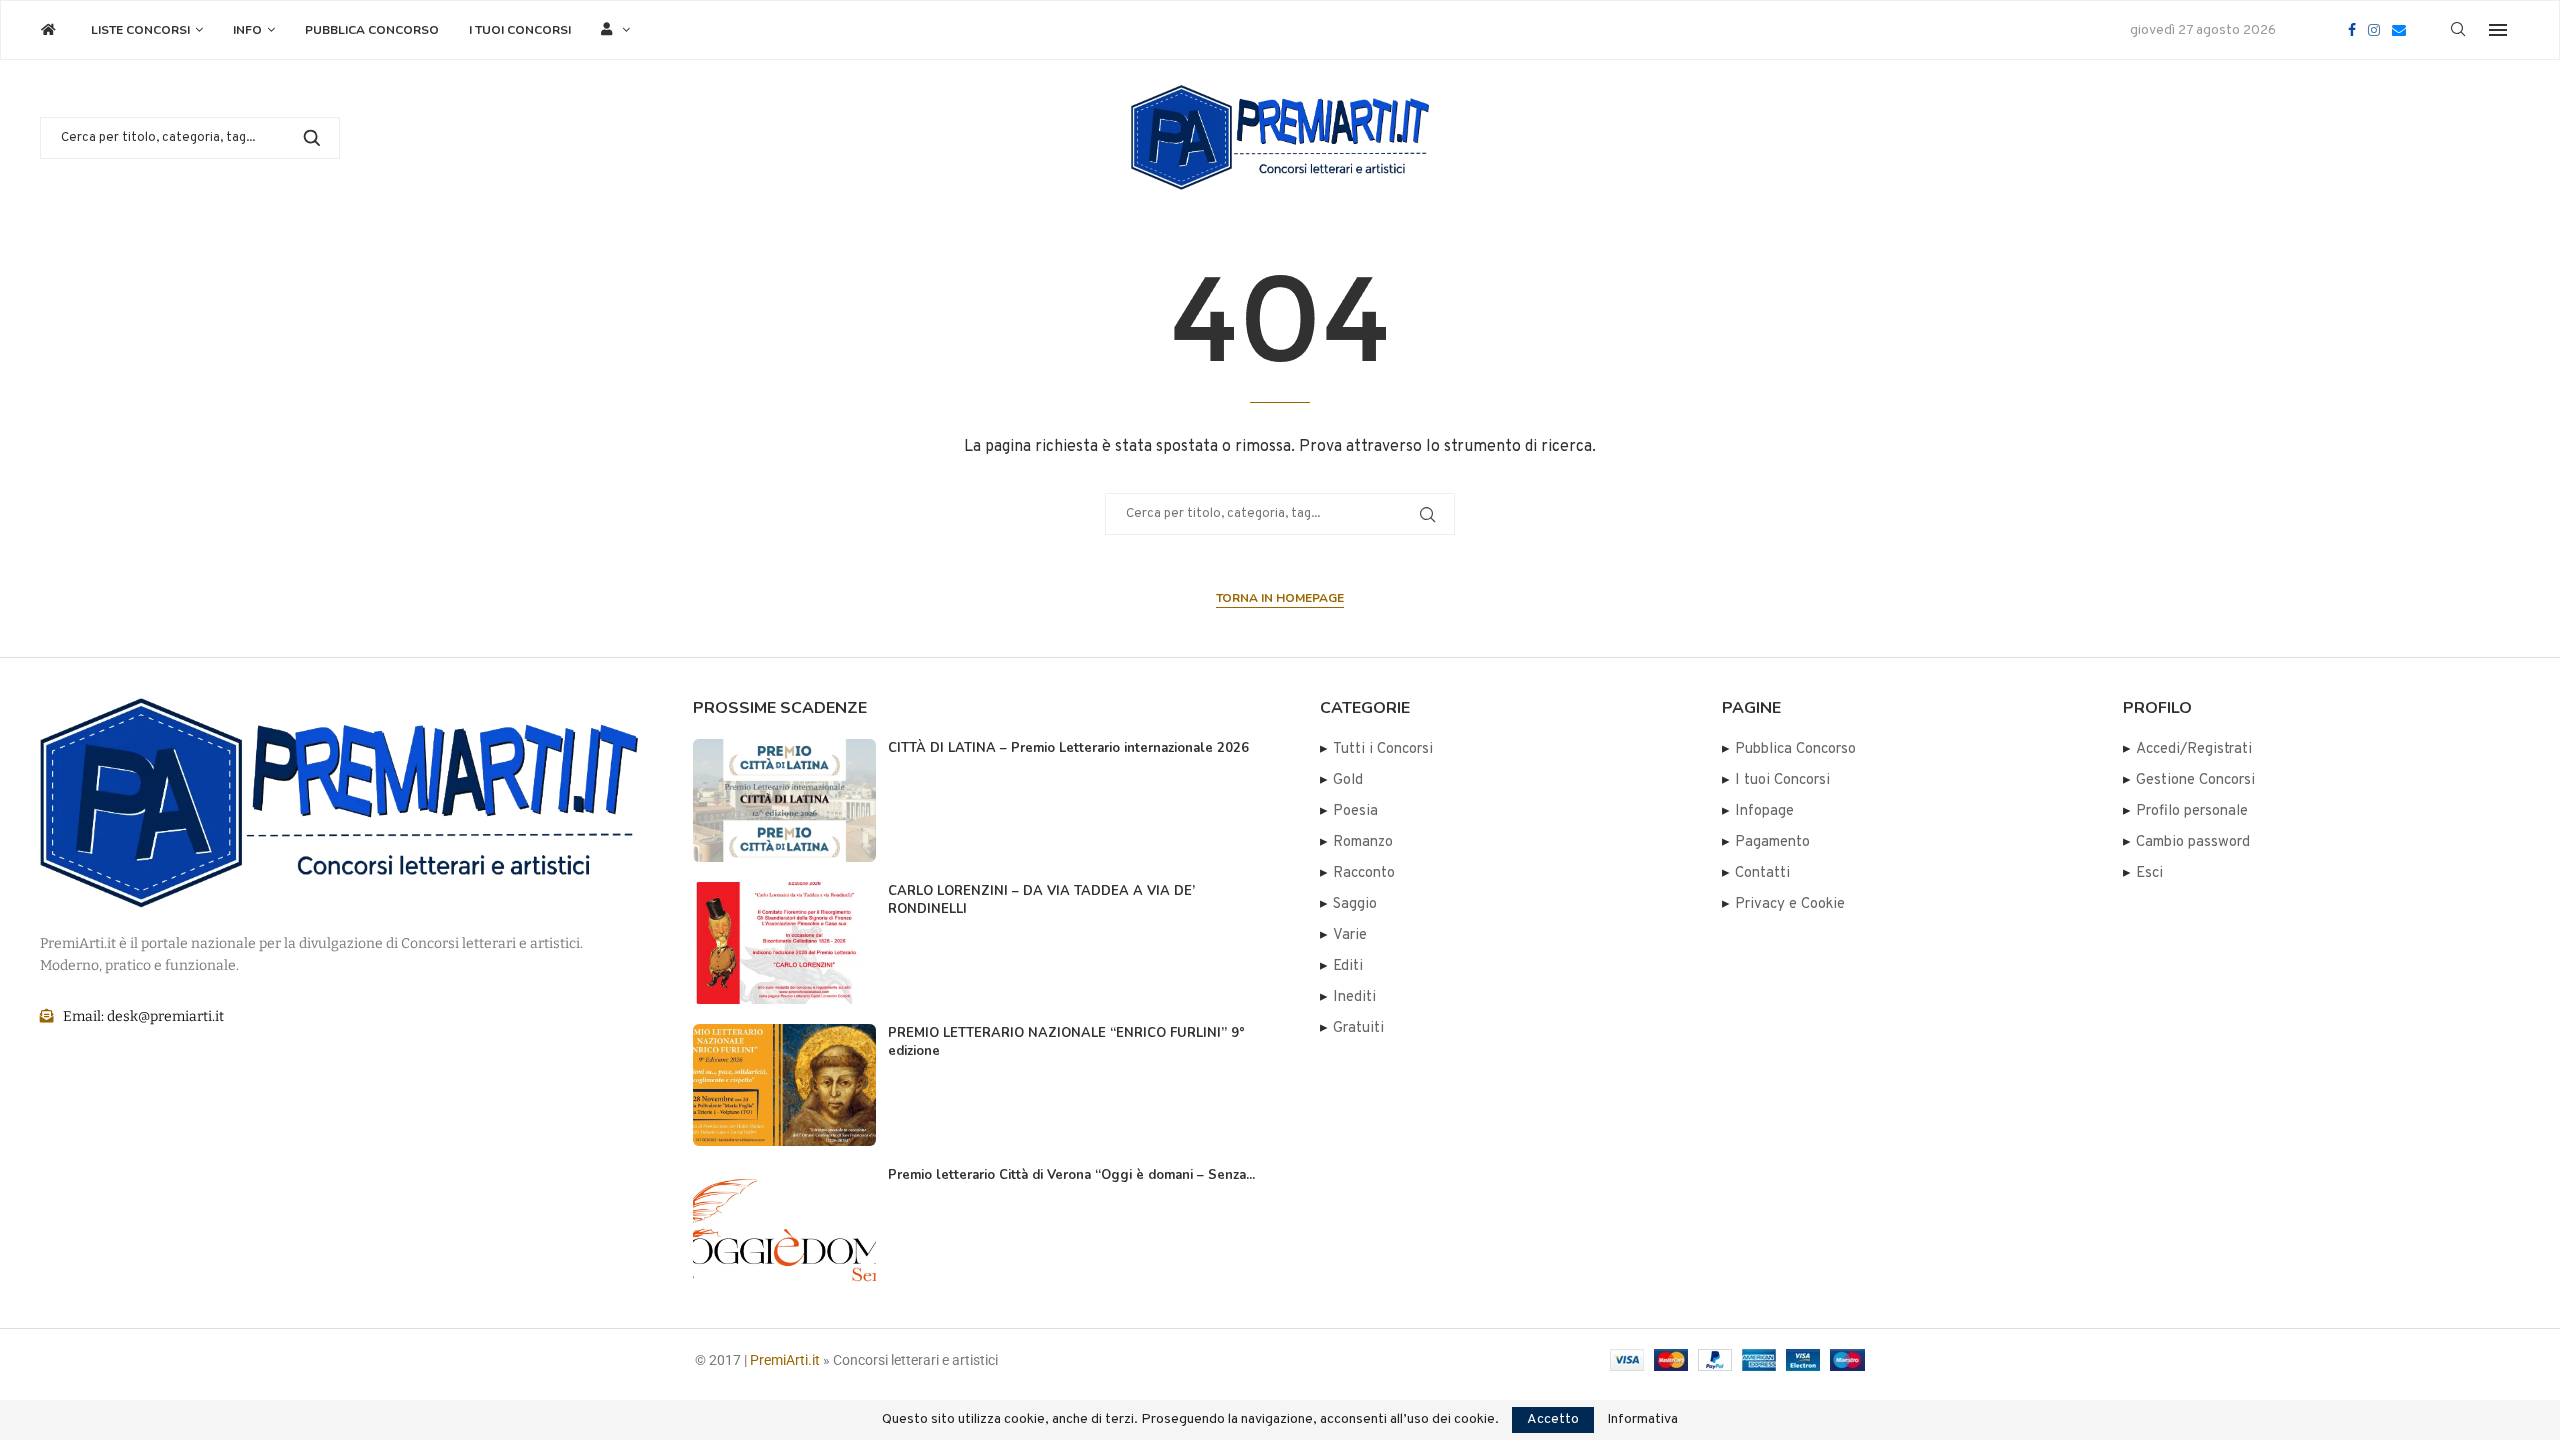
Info (247, 30)
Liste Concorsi (140, 30)
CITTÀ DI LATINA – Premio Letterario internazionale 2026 (1068, 748)
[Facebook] (2352, 30)
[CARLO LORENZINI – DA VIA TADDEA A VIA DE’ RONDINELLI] (784, 943)
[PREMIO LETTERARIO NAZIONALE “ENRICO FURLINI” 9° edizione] (784, 1085)
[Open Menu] (2498, 30)
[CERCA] (312, 138)
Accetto (1553, 1419)
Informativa (1642, 1420)
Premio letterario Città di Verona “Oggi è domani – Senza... (1071, 1175)
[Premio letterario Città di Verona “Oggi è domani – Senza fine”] (784, 1227)
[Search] (2458, 30)
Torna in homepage (1280, 598)
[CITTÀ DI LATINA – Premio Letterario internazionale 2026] (784, 800)
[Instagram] (2374, 30)
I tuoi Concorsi (520, 30)
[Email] (2399, 30)
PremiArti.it (785, 1360)
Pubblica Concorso (372, 30)
